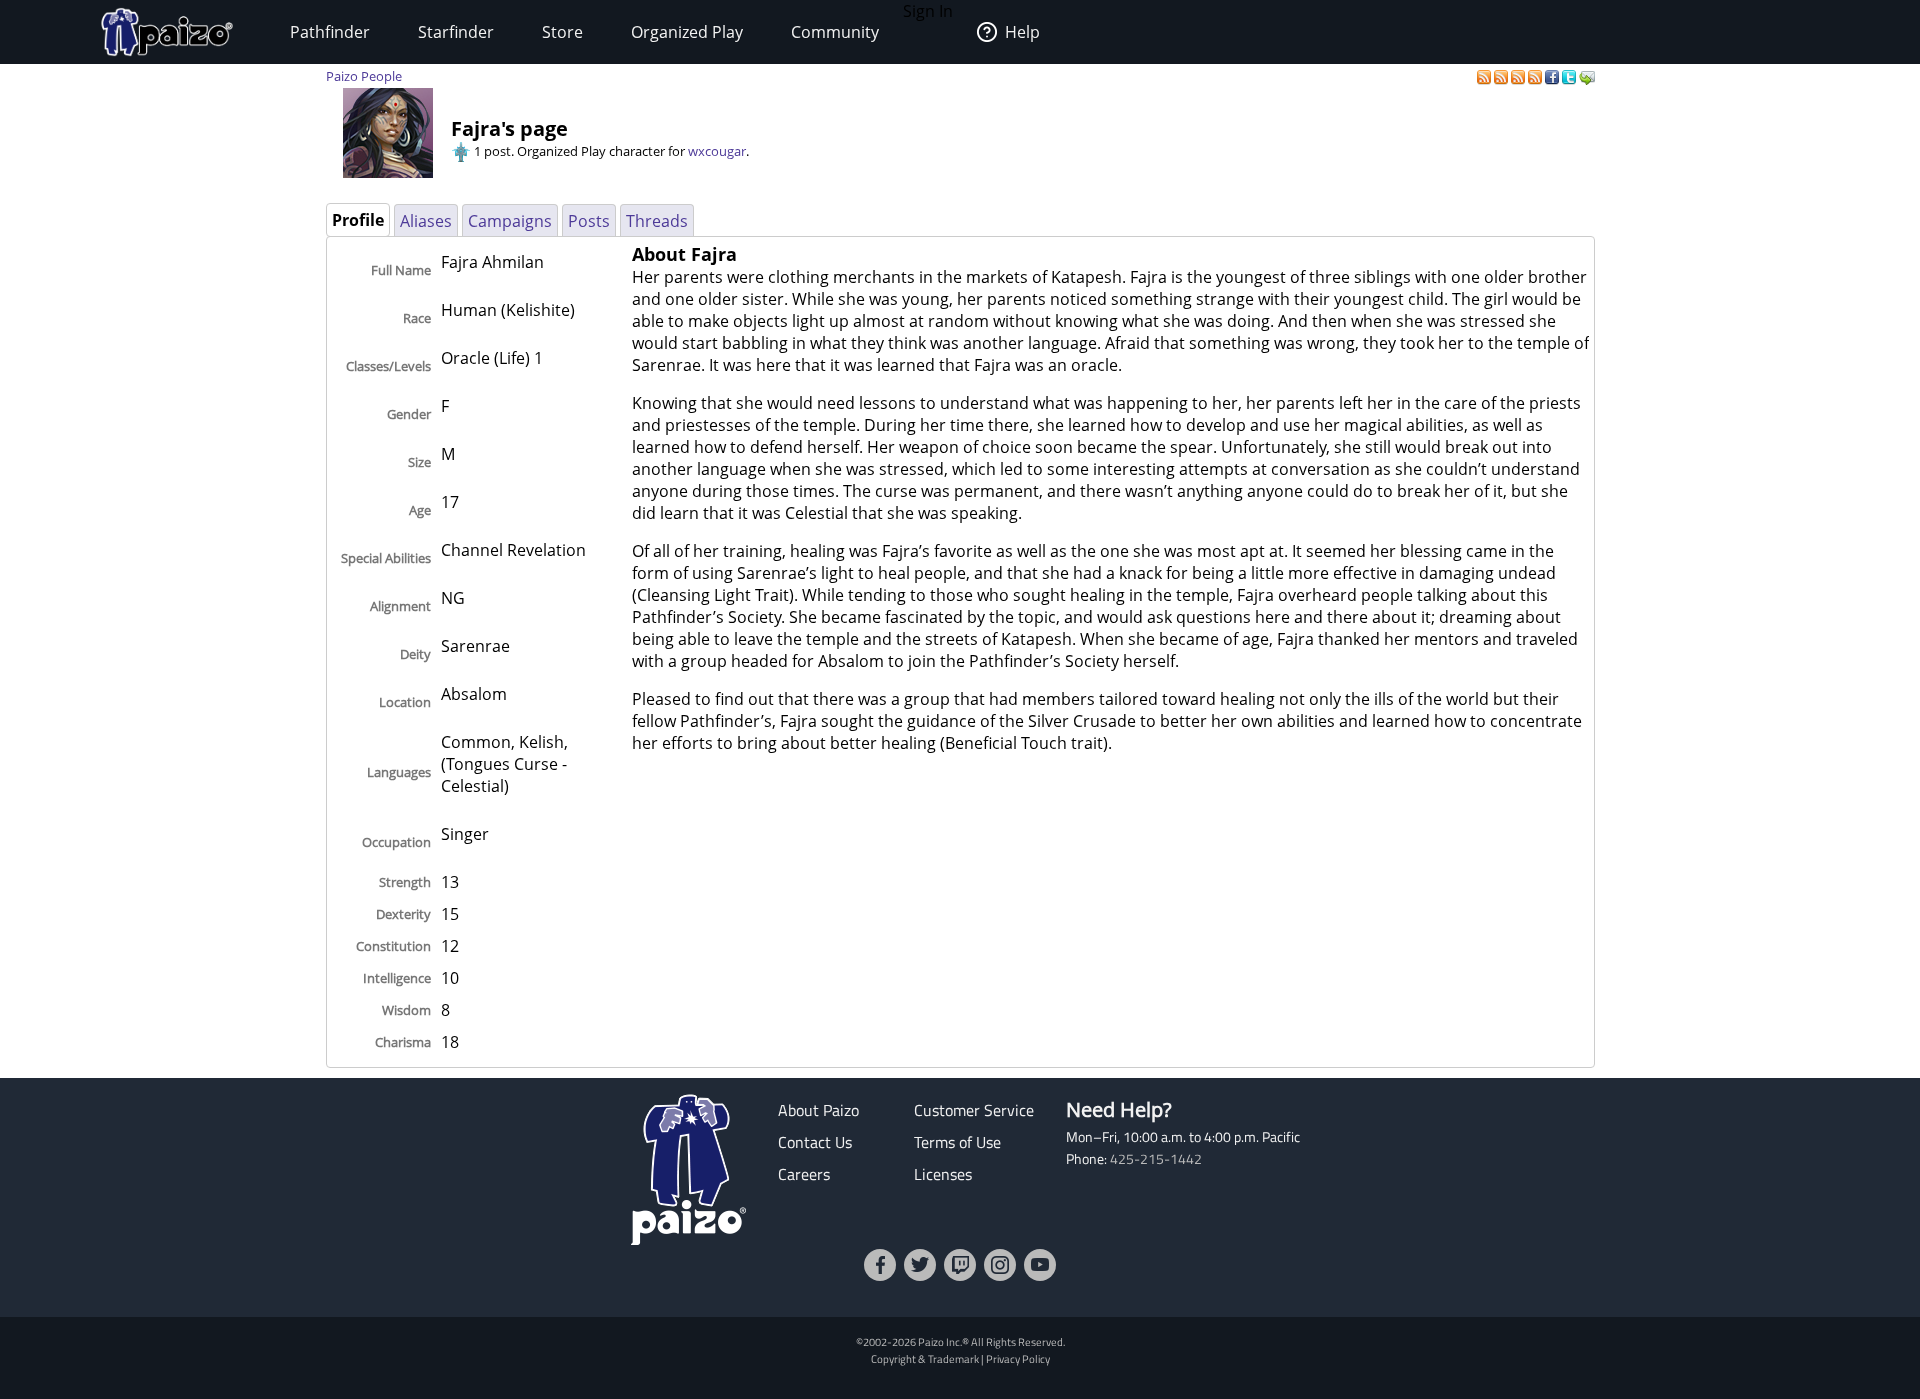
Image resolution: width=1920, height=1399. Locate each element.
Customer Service (974, 1110)
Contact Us (815, 1142)
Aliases (426, 221)
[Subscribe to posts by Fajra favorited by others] (1502, 76)
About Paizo (818, 1110)
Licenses (943, 1174)
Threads (657, 221)
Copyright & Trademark (925, 1358)
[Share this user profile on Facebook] (1553, 76)
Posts (589, 221)
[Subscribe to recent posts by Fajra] (1485, 76)
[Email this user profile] (1587, 76)
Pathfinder (330, 32)
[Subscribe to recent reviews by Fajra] (1519, 76)
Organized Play (687, 32)
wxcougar (717, 151)
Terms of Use (957, 1142)
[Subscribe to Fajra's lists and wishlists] (1536, 76)
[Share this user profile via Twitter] (1570, 76)
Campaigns (510, 221)
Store (562, 32)
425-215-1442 (1156, 1159)
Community (835, 32)
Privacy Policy (1018, 1358)
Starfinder (456, 32)
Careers (804, 1174)
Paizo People (364, 76)
